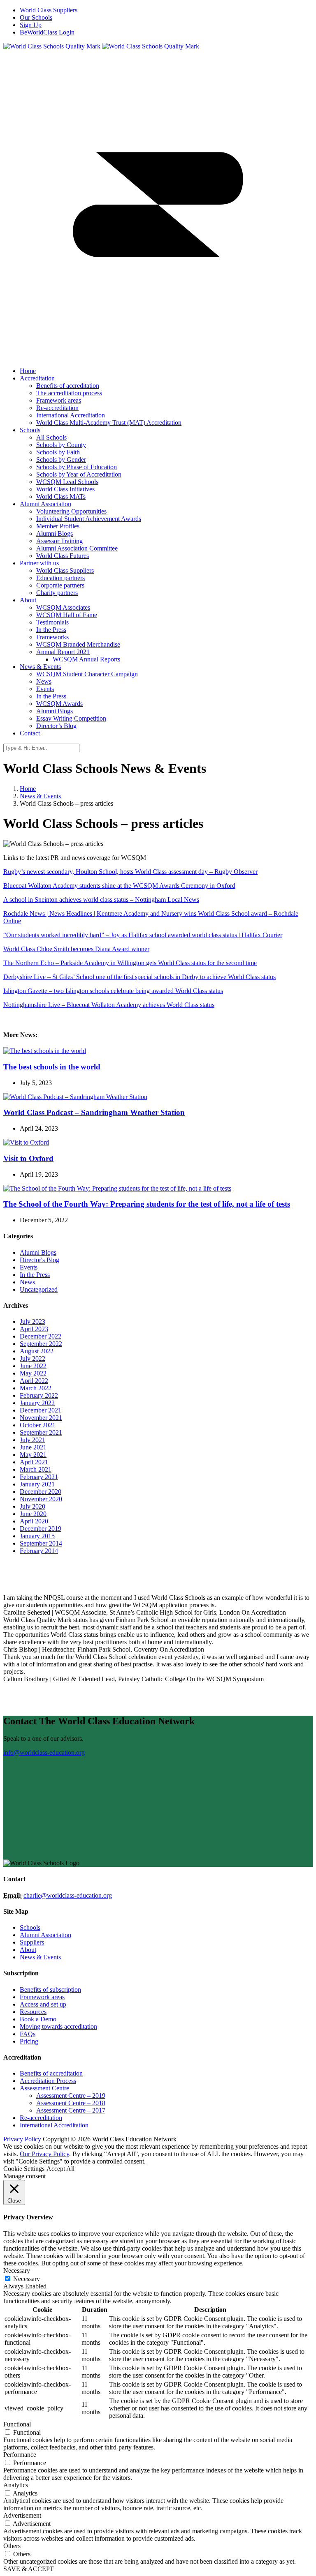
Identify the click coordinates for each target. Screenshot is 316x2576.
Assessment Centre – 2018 (71, 2103)
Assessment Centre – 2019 (71, 2096)
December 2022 (41, 1336)
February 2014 (39, 1551)
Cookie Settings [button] (24, 2169)
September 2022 (41, 1344)
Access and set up (43, 2004)
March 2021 (36, 1469)
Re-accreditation (41, 2118)
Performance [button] (20, 2455)
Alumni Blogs (38, 1252)
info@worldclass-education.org (44, 1752)
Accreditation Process (48, 2081)
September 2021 (41, 1432)
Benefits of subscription (50, 1990)
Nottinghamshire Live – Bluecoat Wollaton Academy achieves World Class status (109, 1005)
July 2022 (33, 1358)
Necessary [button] (17, 2271)
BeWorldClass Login (47, 32)
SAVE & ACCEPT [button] (29, 2569)
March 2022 (36, 1388)
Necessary (27, 2279)
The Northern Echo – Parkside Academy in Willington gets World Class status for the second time (130, 963)
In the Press (35, 1275)
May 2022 (33, 1373)
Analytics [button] (16, 2485)
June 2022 (33, 1366)
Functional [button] (17, 2424)
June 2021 (33, 1447)
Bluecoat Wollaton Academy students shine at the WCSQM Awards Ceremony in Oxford (119, 886)
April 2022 (34, 1381)
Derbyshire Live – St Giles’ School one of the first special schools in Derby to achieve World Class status (139, 977)
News (27, 1282)
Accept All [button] (60, 2169)
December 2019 (41, 1529)
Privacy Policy (22, 2139)
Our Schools (36, 17)
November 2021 (41, 1418)
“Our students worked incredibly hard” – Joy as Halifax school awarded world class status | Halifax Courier (143, 935)
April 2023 (34, 1329)
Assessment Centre (44, 2088)
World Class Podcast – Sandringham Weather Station (94, 1112)
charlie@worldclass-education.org (68, 1895)
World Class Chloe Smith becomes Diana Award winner (76, 949)
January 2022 (37, 1403)
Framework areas (42, 1997)
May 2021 (33, 1455)
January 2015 (37, 1536)
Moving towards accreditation (58, 2026)
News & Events (40, 796)
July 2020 (33, 1506)
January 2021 (37, 1484)
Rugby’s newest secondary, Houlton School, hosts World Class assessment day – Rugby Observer (130, 872)
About (28, 1950)
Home (28, 789)
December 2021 (41, 1410)
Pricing (29, 2041)
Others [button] (12, 2546)
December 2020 (41, 1492)
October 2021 (38, 1425)
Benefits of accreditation (51, 2073)
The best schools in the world (52, 1067)
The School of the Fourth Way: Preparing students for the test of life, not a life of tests (147, 1204)
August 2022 (37, 1351)
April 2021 (34, 1462)
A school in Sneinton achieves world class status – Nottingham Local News (101, 900)
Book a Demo (38, 2019)
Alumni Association (45, 1935)
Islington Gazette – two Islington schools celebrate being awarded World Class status (113, 991)
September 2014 (41, 1543)
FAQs (28, 2034)
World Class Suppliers (49, 10)
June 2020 (33, 1514)
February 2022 (39, 1395)
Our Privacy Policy (44, 2154)
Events (29, 1267)
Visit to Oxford (28, 1158)
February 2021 (39, 1477)
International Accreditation (54, 2125)
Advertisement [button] (22, 2515)
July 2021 (33, 1440)
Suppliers (32, 1942)
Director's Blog (39, 1260)
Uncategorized (39, 1289)
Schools (30, 1927)
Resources (33, 2012)
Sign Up (31, 25)
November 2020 (41, 1499)
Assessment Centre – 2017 (71, 2110)
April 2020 (34, 1521)
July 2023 (33, 1321)
